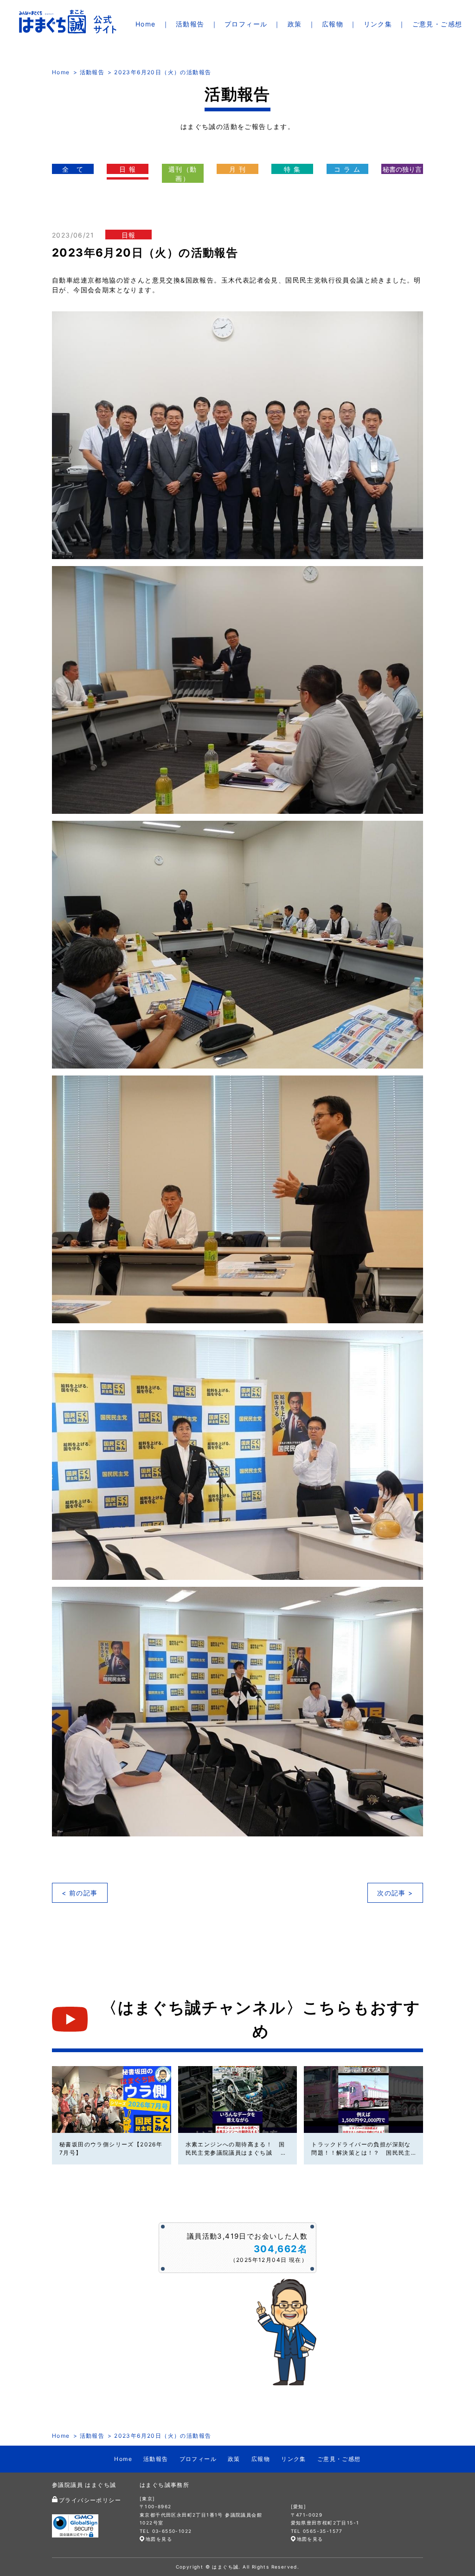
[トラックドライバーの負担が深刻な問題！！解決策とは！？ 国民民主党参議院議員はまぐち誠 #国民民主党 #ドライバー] (363, 2099)
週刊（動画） (183, 174)
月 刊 (237, 169)
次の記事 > (395, 1893)
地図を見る (159, 2539)
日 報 (128, 169)
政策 (295, 24)
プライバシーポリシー (90, 2500)
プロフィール (246, 24)
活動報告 (190, 24)
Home (146, 24)
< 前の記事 (80, 1893)
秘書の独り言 (402, 169)
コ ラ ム (347, 169)
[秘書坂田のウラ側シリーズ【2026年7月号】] (112, 2099)
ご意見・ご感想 (437, 24)
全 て (73, 169)
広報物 (333, 24)
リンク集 (378, 24)
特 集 (292, 169)
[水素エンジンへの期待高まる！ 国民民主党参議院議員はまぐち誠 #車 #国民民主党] (238, 2099)
